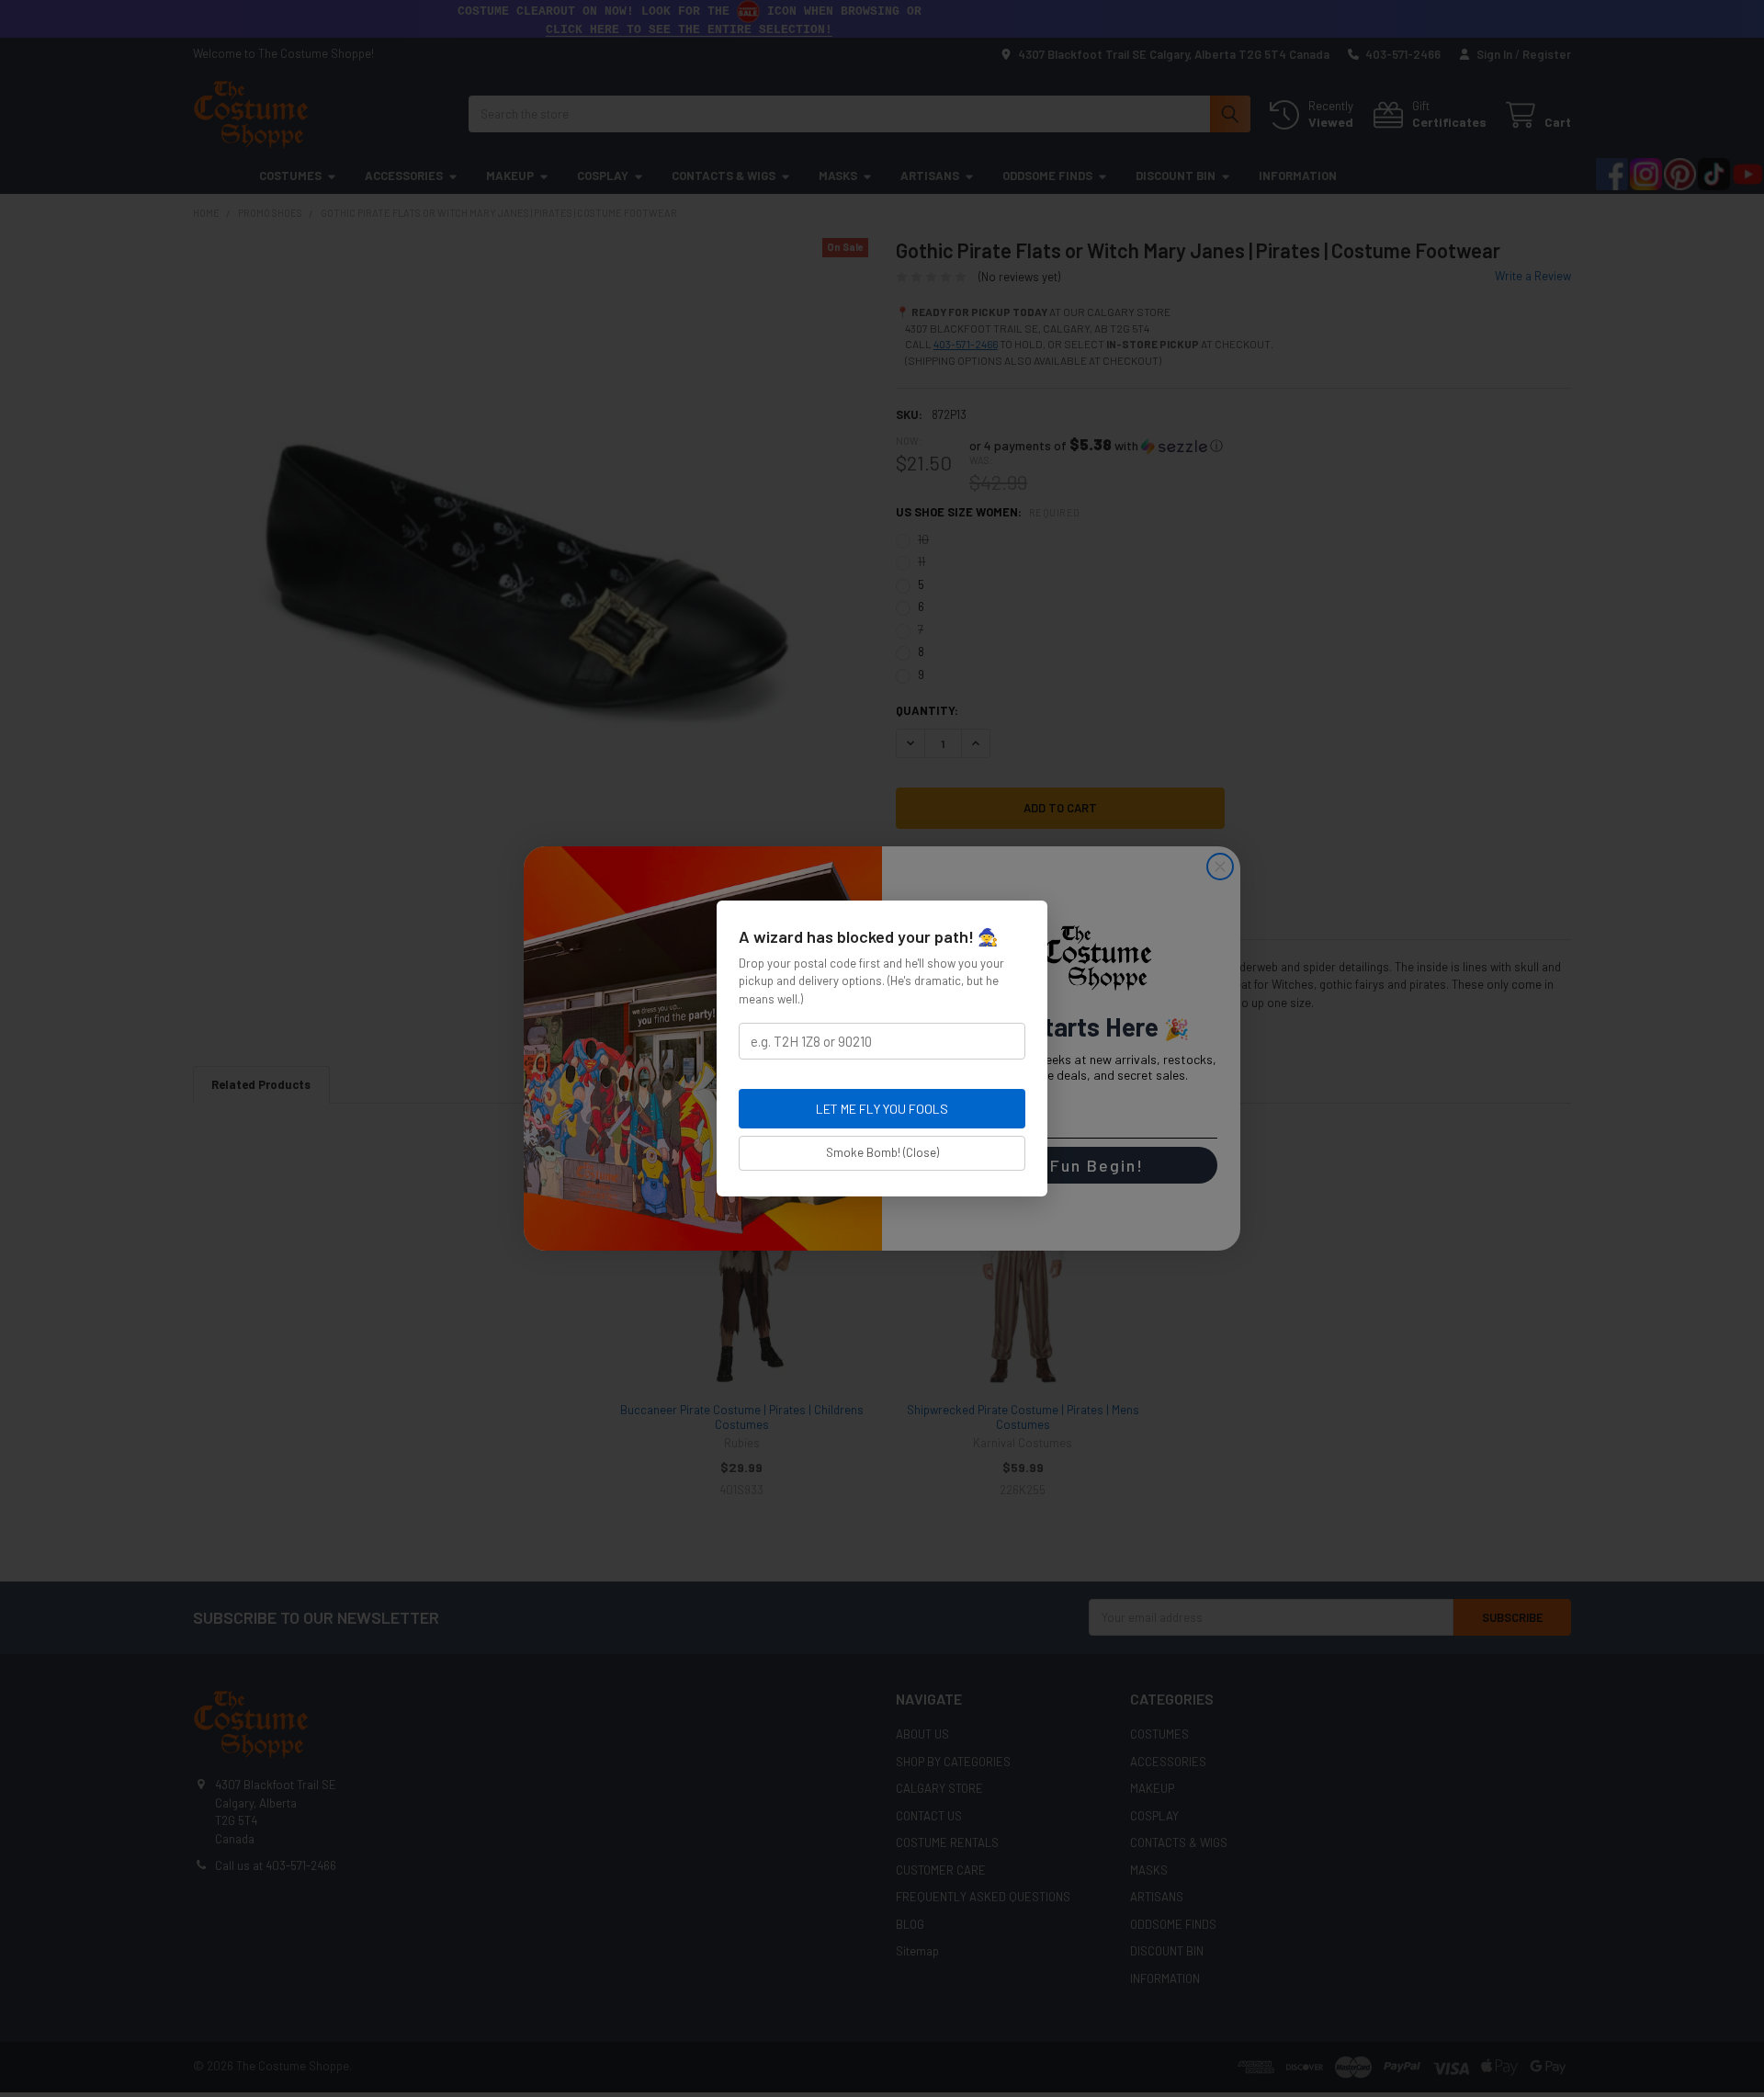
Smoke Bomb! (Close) (882, 1152)
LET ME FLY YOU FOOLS (882, 1109)
